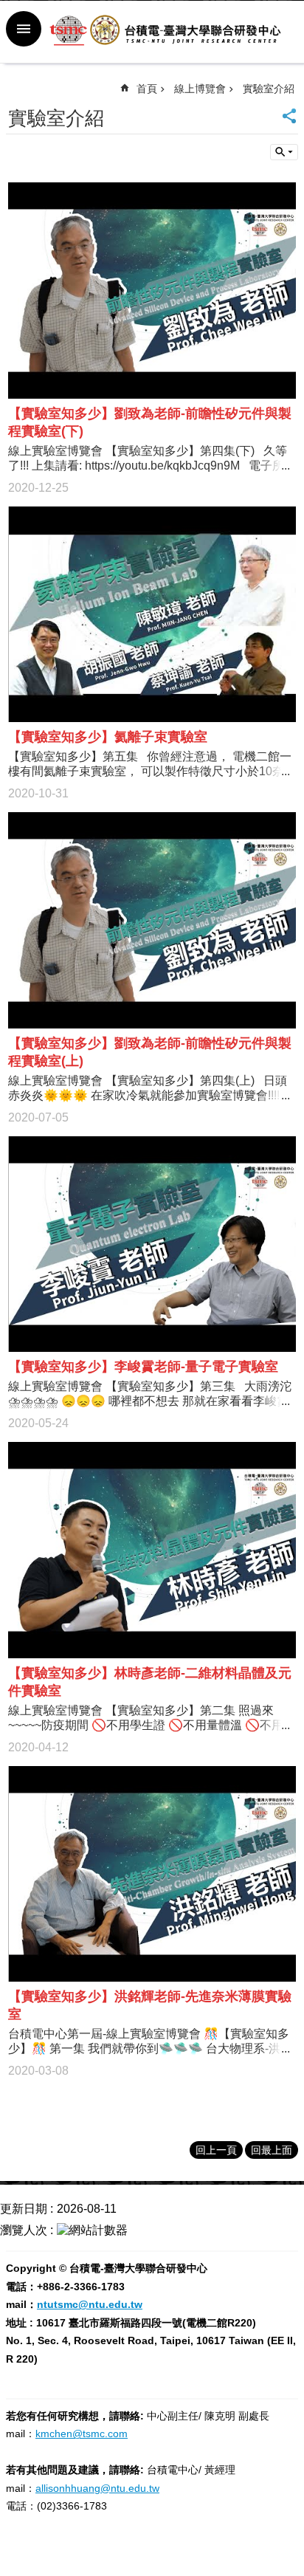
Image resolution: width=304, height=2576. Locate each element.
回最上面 (272, 2150)
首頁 (147, 89)
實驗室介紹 (269, 89)
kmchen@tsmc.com (82, 2434)
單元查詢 (284, 152)
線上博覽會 (200, 89)
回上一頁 (216, 2150)
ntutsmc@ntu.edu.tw (90, 2304)
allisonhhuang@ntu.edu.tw (97, 2488)
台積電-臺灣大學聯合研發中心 (167, 32)
